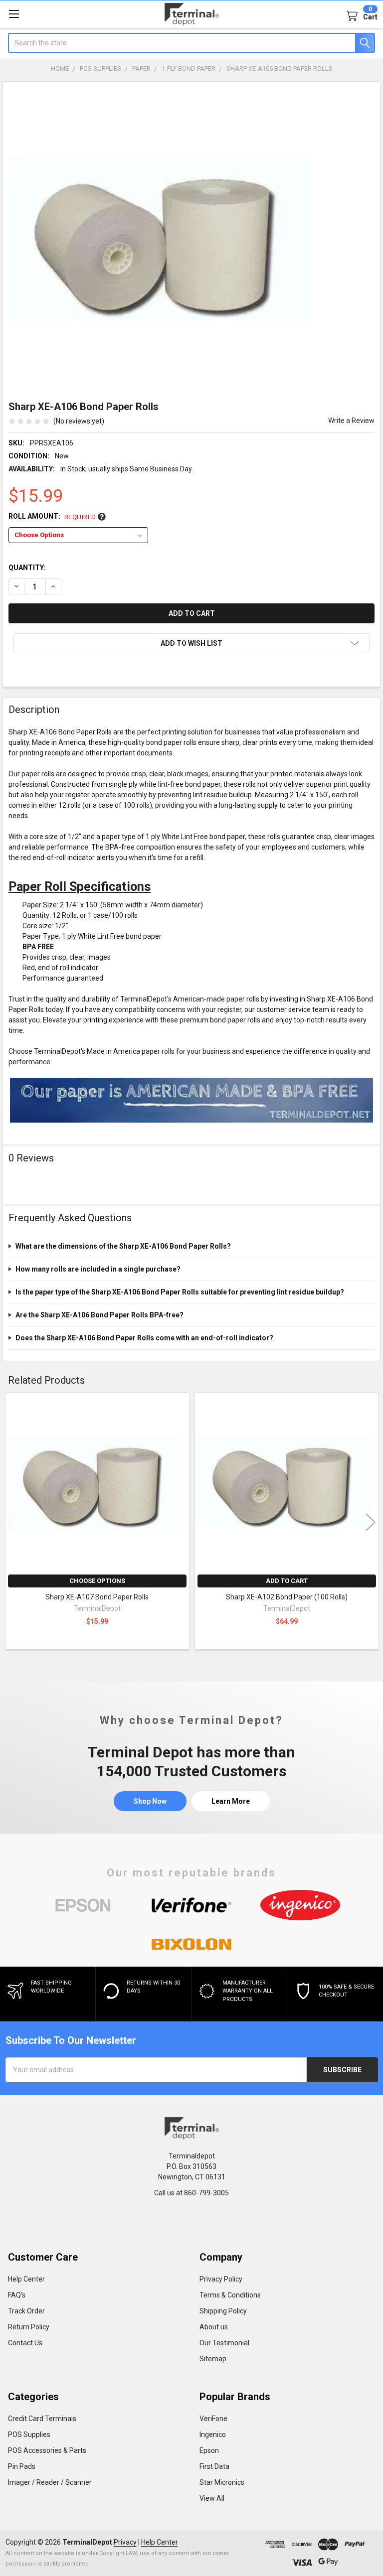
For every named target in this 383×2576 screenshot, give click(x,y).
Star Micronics (222, 2482)
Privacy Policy (221, 2279)
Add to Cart (287, 1581)
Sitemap (213, 2359)
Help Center (26, 2279)
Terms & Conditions (230, 2295)
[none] (160, 238)
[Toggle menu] (14, 14)
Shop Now (150, 1801)
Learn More (231, 1801)
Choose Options (97, 1581)
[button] (191, 643)
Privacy (125, 2542)
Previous (12, 1522)
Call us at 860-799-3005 (191, 2193)
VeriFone (213, 2419)
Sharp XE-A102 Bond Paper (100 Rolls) (287, 1597)
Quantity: (27, 568)
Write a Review (351, 421)
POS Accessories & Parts (47, 2450)
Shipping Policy (223, 2311)
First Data (214, 2466)
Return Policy (29, 2327)
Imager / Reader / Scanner (50, 2482)
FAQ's (17, 2295)
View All (212, 2498)
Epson (209, 2450)
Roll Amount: (52, 516)
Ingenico (213, 2434)
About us (214, 2327)
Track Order (26, 2311)
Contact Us (25, 2343)
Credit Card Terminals (42, 2419)
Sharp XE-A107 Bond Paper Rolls (97, 1597)
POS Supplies (29, 2434)
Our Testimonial (224, 2343)
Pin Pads (22, 2466)
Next (371, 1522)
